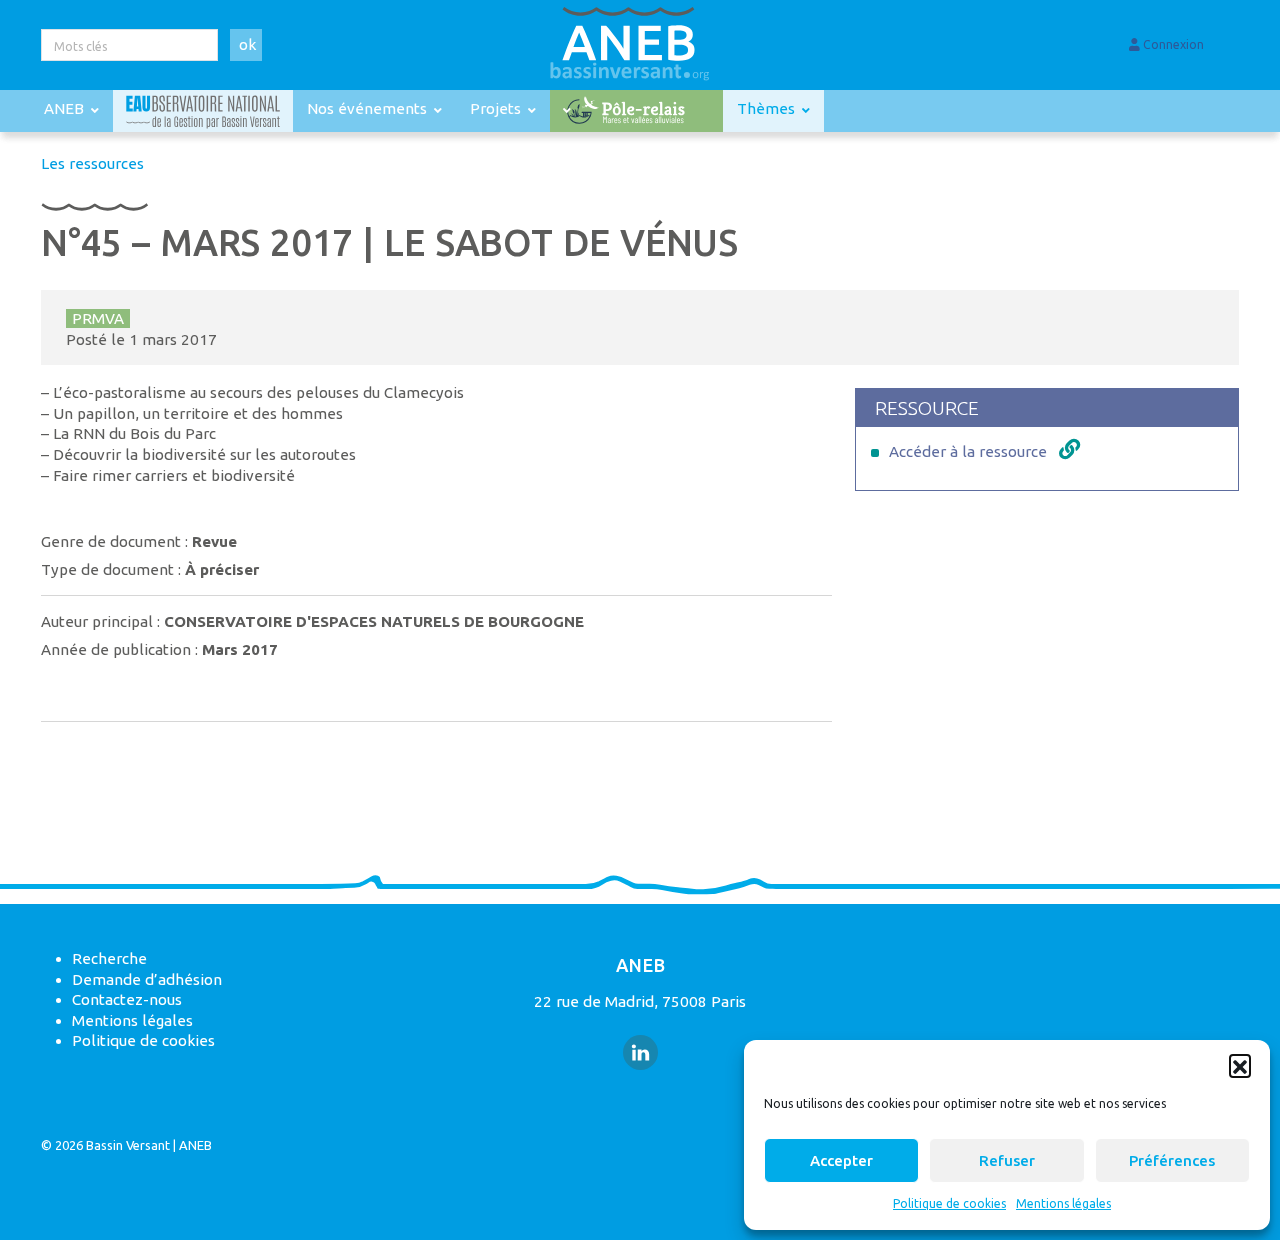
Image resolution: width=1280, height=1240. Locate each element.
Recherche (109, 958)
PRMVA (98, 318)
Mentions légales (1063, 1203)
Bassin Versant (128, 1145)
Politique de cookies (949, 1203)
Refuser (1007, 1160)
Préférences (1172, 1160)
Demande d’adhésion (147, 979)
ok (247, 44)
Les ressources (92, 163)
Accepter (841, 1160)
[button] (1240, 1065)
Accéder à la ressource (968, 451)
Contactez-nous (127, 999)
